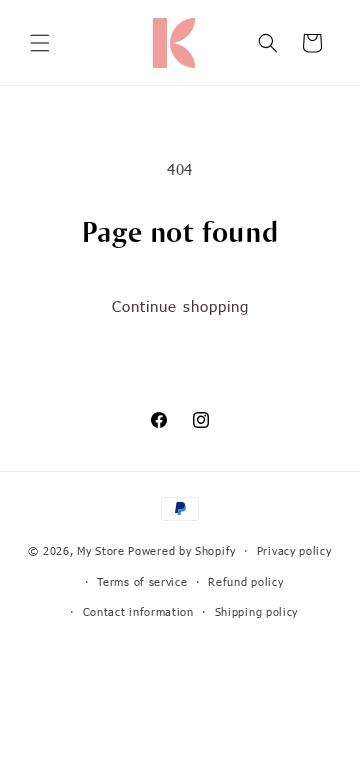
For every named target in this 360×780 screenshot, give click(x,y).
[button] (40, 43)
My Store (101, 550)
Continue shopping (180, 306)
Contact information (138, 611)
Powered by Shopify (182, 550)
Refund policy (245, 581)
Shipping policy (257, 611)
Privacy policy (294, 550)
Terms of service (142, 581)
